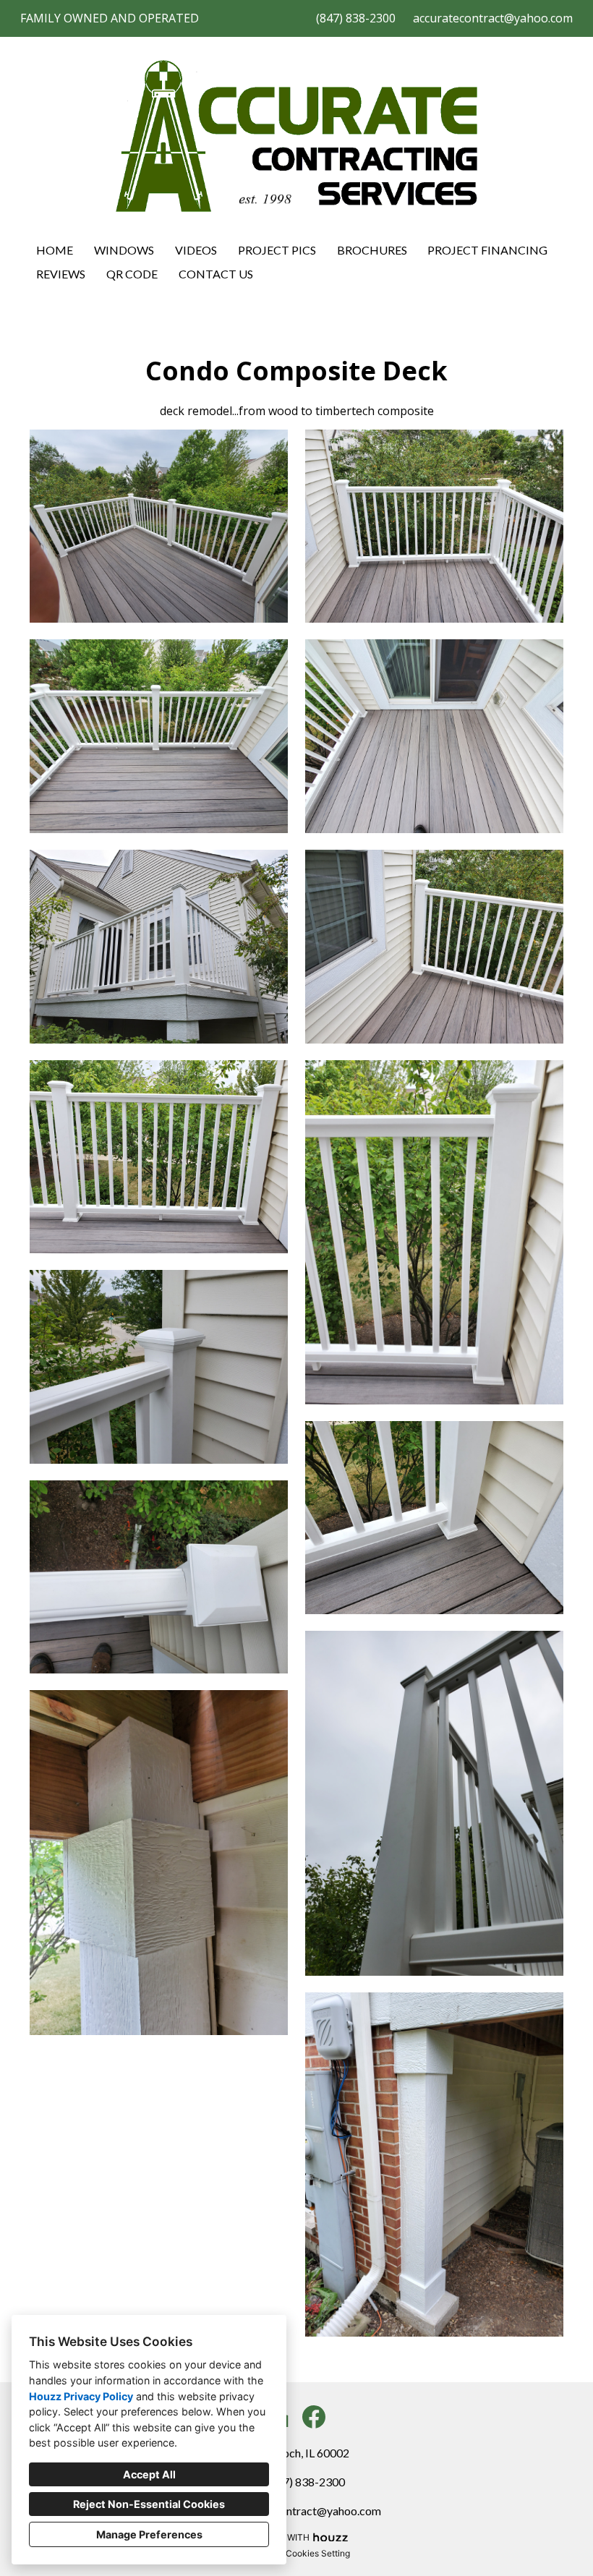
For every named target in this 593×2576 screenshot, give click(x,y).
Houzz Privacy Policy (81, 2396)
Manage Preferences (149, 2534)
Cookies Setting (318, 2553)
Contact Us (216, 274)
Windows (124, 250)
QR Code (132, 274)
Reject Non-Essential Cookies (149, 2504)
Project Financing (487, 250)
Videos (196, 250)
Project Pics (277, 250)
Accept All (149, 2474)
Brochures (372, 250)
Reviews (61, 274)
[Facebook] (314, 2417)
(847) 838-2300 (356, 18)
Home (55, 250)
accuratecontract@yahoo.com (493, 18)
